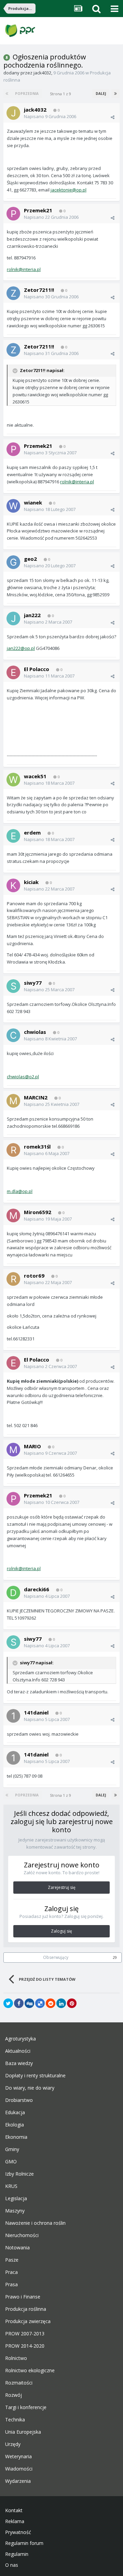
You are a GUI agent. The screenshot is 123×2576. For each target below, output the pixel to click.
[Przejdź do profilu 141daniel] (13, 1716)
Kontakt (14, 2510)
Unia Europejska (23, 2432)
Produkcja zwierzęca (28, 2321)
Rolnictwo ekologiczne (30, 2371)
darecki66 (37, 1589)
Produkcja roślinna (26, 2309)
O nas (12, 2565)
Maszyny (15, 2211)
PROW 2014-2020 (25, 2346)
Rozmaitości (19, 2383)
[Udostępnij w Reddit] (51, 2003)
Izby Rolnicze (19, 2174)
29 (115, 1958)
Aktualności (18, 2051)
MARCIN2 (36, 1097)
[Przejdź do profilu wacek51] (13, 780)
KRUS (11, 2186)
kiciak (31, 882)
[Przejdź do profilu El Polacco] (13, 672)
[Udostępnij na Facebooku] (19, 2003)
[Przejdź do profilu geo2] (13, 562)
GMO (11, 2162)
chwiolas (35, 1032)
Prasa (11, 2285)
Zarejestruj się (62, 1887)
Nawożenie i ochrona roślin (35, 2223)
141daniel (36, 1712)
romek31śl (37, 1147)
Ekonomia (16, 2137)
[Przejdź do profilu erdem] (13, 836)
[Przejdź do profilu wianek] (13, 506)
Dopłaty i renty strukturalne (35, 2076)
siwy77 (33, 983)
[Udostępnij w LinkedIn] (61, 2003)
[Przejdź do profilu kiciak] (13, 885)
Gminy (12, 2149)
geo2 (30, 559)
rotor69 (34, 1276)
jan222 (32, 615)
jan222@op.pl (21, 648)
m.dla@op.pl (20, 1191)
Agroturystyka (20, 2039)
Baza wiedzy (19, 2063)
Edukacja (15, 2112)
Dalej (101, 94)
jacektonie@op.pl (69, 190)
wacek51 (35, 776)
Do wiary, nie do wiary (30, 2088)
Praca (11, 2272)
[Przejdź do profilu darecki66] (13, 1593)
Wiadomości (19, 2469)
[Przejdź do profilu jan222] (13, 618)
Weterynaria (18, 2457)
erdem (32, 832)
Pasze (12, 2260)
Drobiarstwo (19, 2100)
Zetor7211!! (39, 290)
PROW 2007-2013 (25, 2334)
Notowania (17, 2248)
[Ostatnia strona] (115, 94)
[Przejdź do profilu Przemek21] (13, 214)
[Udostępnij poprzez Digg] (29, 2003)
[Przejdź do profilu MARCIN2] (13, 1101)
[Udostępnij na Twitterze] (8, 2003)
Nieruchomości (22, 2235)
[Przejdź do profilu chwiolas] (13, 1035)
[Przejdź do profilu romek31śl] (13, 1150)
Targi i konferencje (26, 2407)
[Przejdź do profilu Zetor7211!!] (13, 293)
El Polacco (37, 669)
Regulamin (17, 2554)
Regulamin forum (24, 2543)
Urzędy (13, 2444)
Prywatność (18, 2532)
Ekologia (15, 2125)
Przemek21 (38, 210)
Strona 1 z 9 (61, 94)
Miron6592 (38, 1212)
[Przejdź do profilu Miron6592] (13, 1215)
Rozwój (13, 2395)
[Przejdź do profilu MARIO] (13, 1450)
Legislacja (16, 2198)
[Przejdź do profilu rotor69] (13, 1279)
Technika (15, 2420)
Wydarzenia (18, 2481)
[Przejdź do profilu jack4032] (13, 113)
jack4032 (42, 73)
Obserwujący (56, 1957)
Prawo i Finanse (23, 2297)
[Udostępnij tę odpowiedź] (113, 117)
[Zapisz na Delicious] (40, 2003)
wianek (33, 502)
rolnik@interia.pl (24, 269)
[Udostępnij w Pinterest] (72, 2003)
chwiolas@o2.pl (23, 1077)
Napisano (50, 116)
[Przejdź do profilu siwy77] (13, 986)
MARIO (32, 1446)
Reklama (15, 2521)
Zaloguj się (61, 1931)
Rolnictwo (16, 2358)
